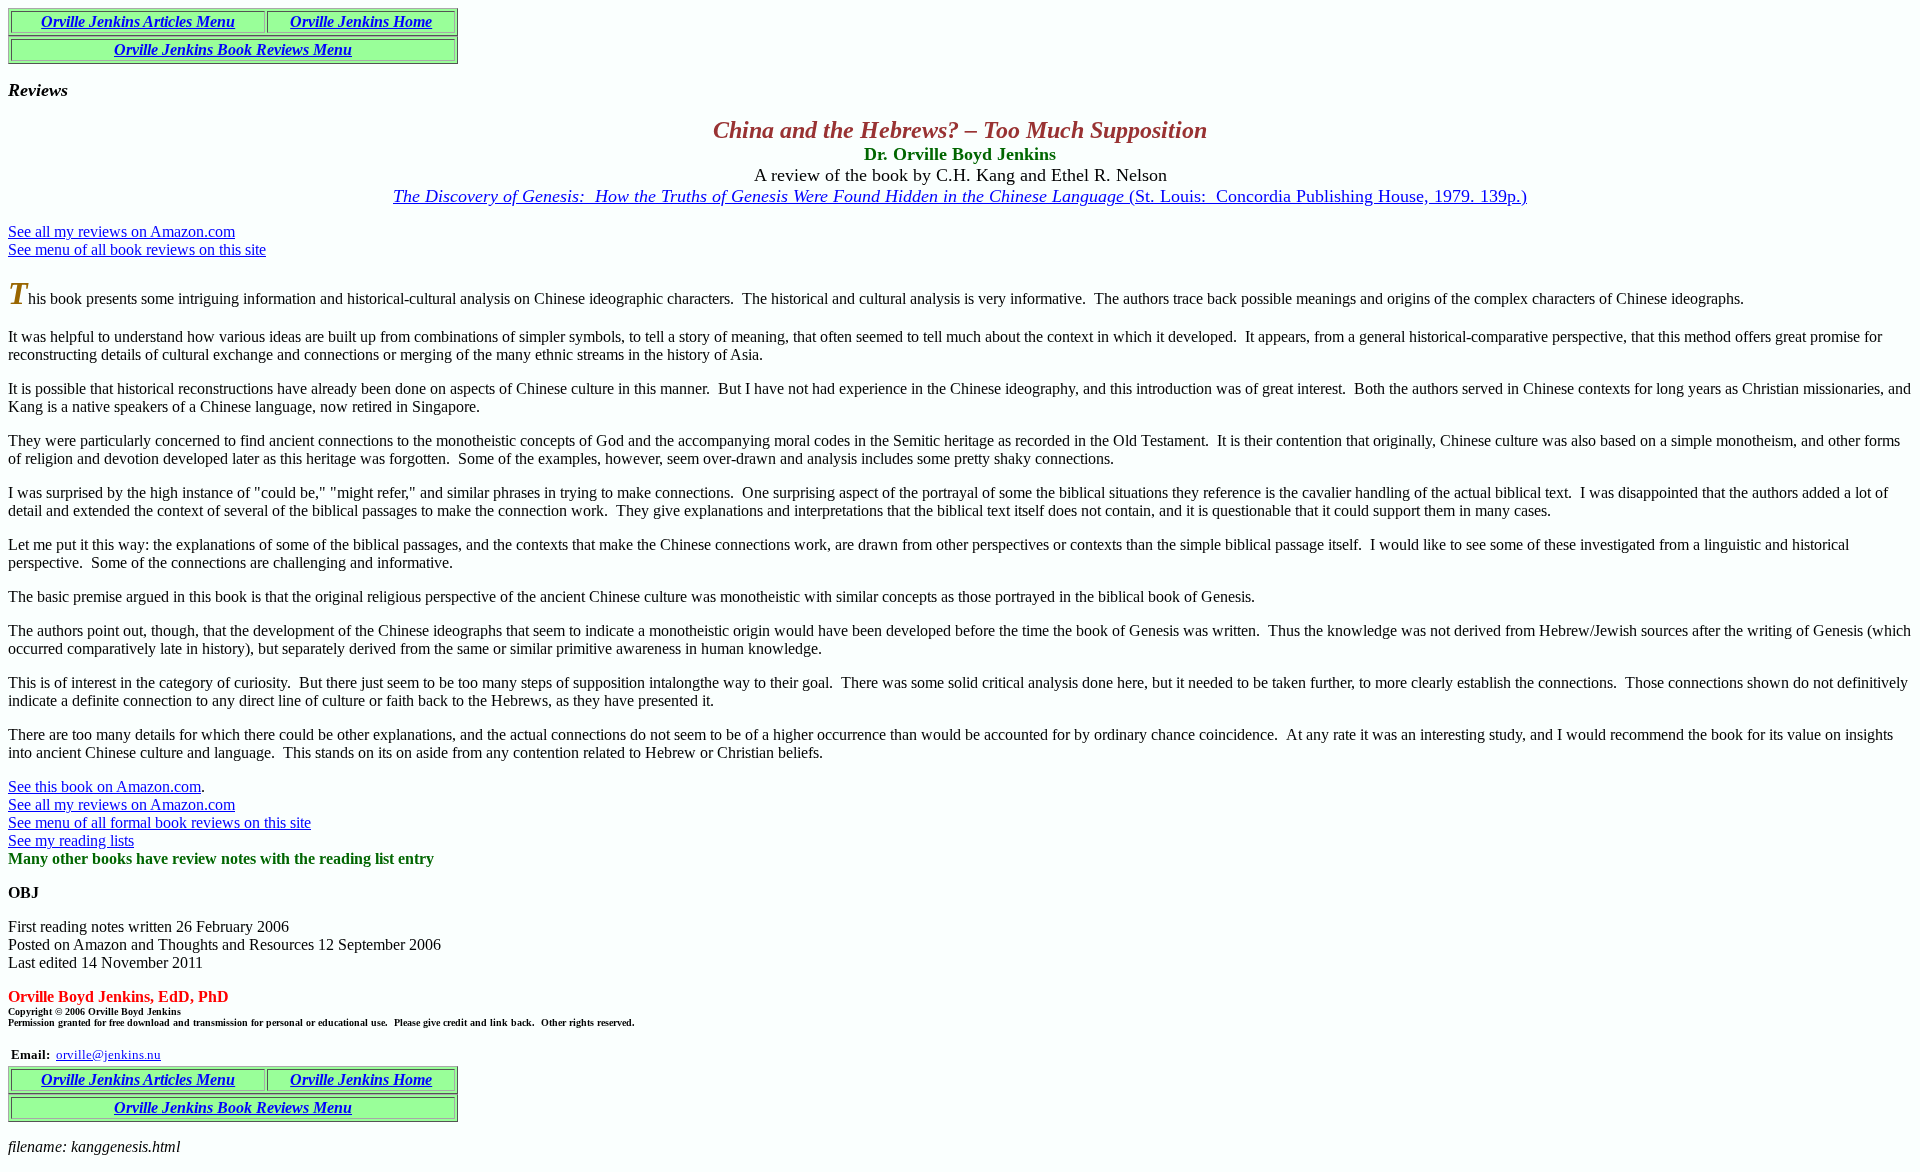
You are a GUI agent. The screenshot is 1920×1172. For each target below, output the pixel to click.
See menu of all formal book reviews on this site (159, 822)
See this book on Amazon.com (104, 786)
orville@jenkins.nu (108, 1054)
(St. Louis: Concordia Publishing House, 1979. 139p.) (960, 196)
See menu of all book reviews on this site (137, 249)
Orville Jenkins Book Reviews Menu (233, 49)
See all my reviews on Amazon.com (121, 231)
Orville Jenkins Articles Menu (138, 21)
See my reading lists (71, 840)
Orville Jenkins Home (361, 21)
